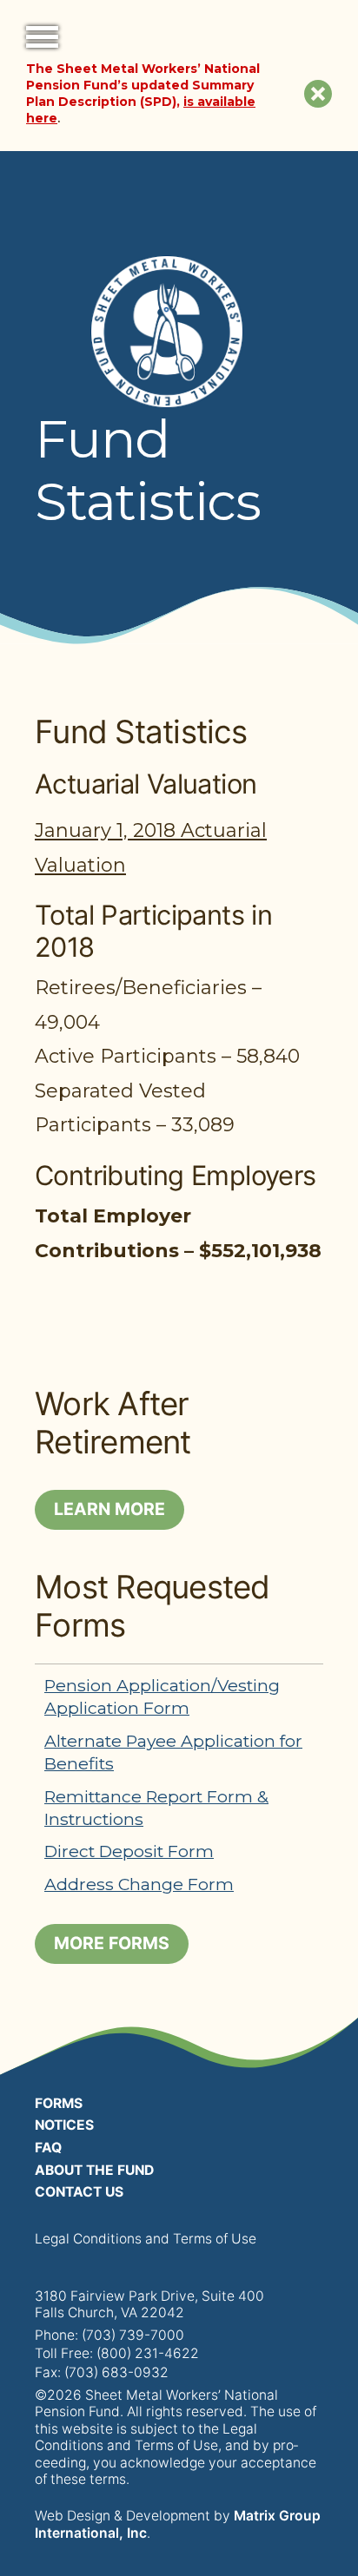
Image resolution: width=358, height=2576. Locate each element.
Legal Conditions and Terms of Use (146, 2239)
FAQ (48, 2148)
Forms (59, 2103)
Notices (64, 2125)
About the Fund (94, 2170)
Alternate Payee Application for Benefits (173, 1752)
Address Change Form (139, 1884)
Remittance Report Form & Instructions (156, 1808)
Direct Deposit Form (129, 1851)
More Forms (112, 1943)
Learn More (109, 1509)
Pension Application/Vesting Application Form (162, 1696)
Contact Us (79, 2192)
